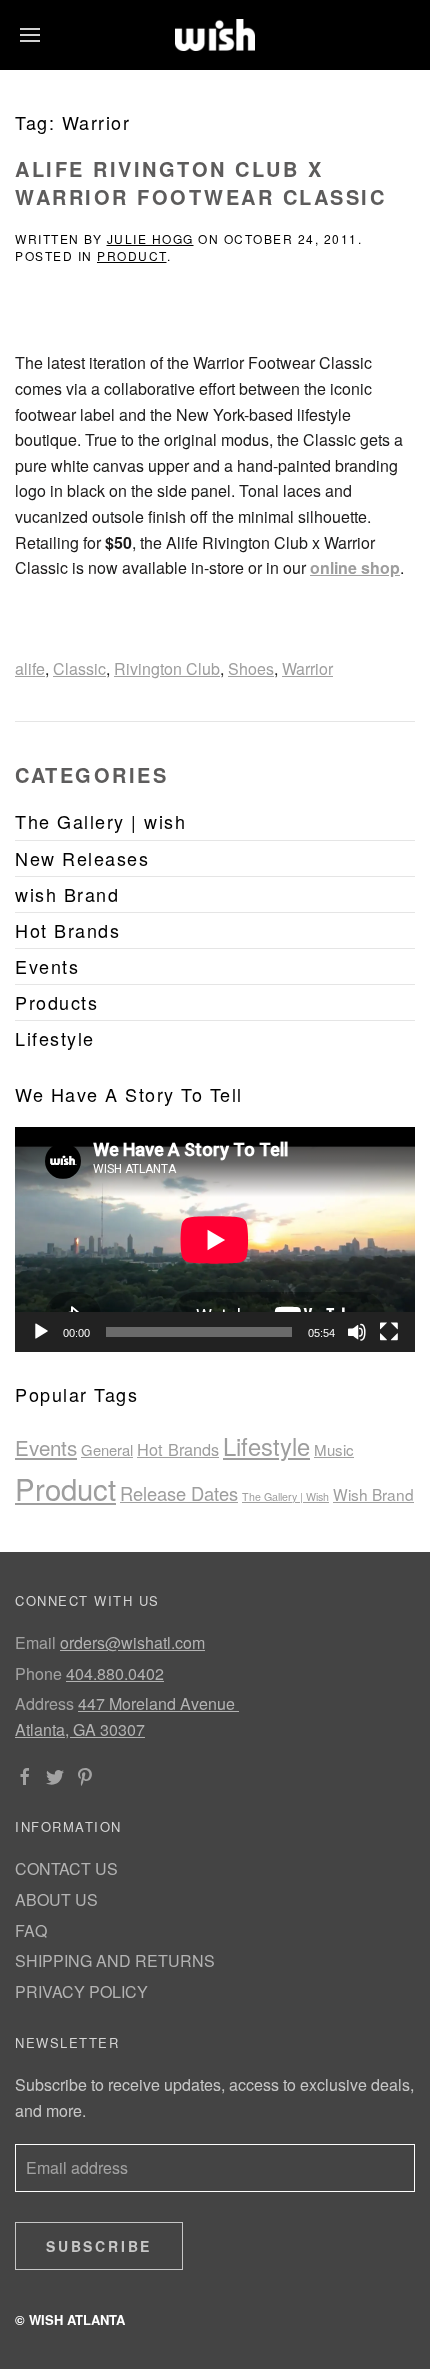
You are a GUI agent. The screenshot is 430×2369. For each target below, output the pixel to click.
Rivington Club (167, 668)
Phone (38, 1673)
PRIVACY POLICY (81, 1991)
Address (44, 1703)
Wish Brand (373, 1494)
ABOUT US (56, 1899)
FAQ (31, 1930)
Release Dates (179, 1493)
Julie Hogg (150, 238)
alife (30, 668)
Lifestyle (266, 1446)
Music (334, 1449)
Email (35, 1642)
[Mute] (357, 1332)
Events (46, 1447)
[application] (215, 1239)
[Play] (41, 1332)
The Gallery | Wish (285, 1496)
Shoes (251, 668)
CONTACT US (66, 1868)
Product (132, 255)
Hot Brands (178, 1449)
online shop (355, 567)
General (107, 1449)
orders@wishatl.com (132, 1642)
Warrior (307, 668)
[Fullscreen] (389, 1332)
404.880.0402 (115, 1673)
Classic (79, 668)
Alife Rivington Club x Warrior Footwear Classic (200, 182)
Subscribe (99, 2246)
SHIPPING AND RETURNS (115, 1960)
